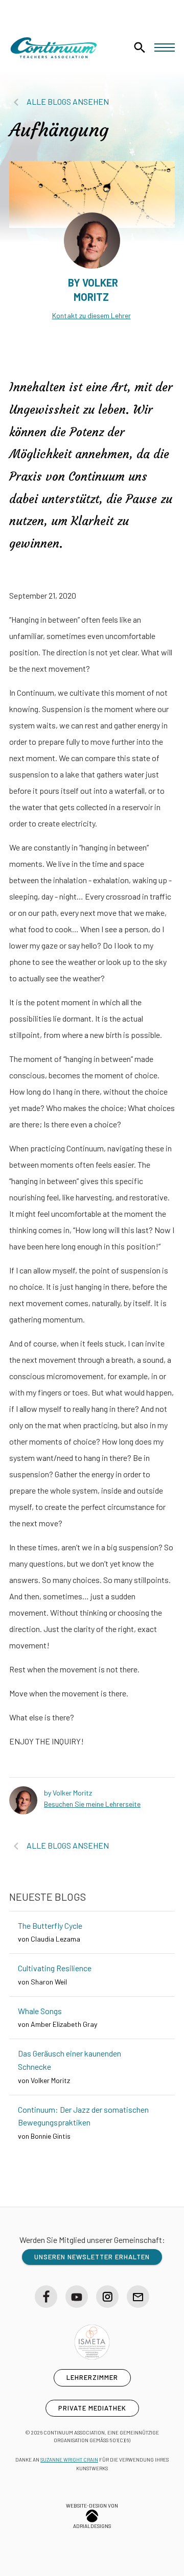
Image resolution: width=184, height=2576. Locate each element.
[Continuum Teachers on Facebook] (46, 2297)
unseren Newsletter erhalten (92, 2257)
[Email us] (138, 2297)
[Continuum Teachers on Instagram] (107, 2297)
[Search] (140, 48)
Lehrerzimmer (92, 2377)
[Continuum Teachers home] (54, 48)
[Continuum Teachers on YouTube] (77, 2297)
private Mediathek (92, 2408)
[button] (165, 48)
